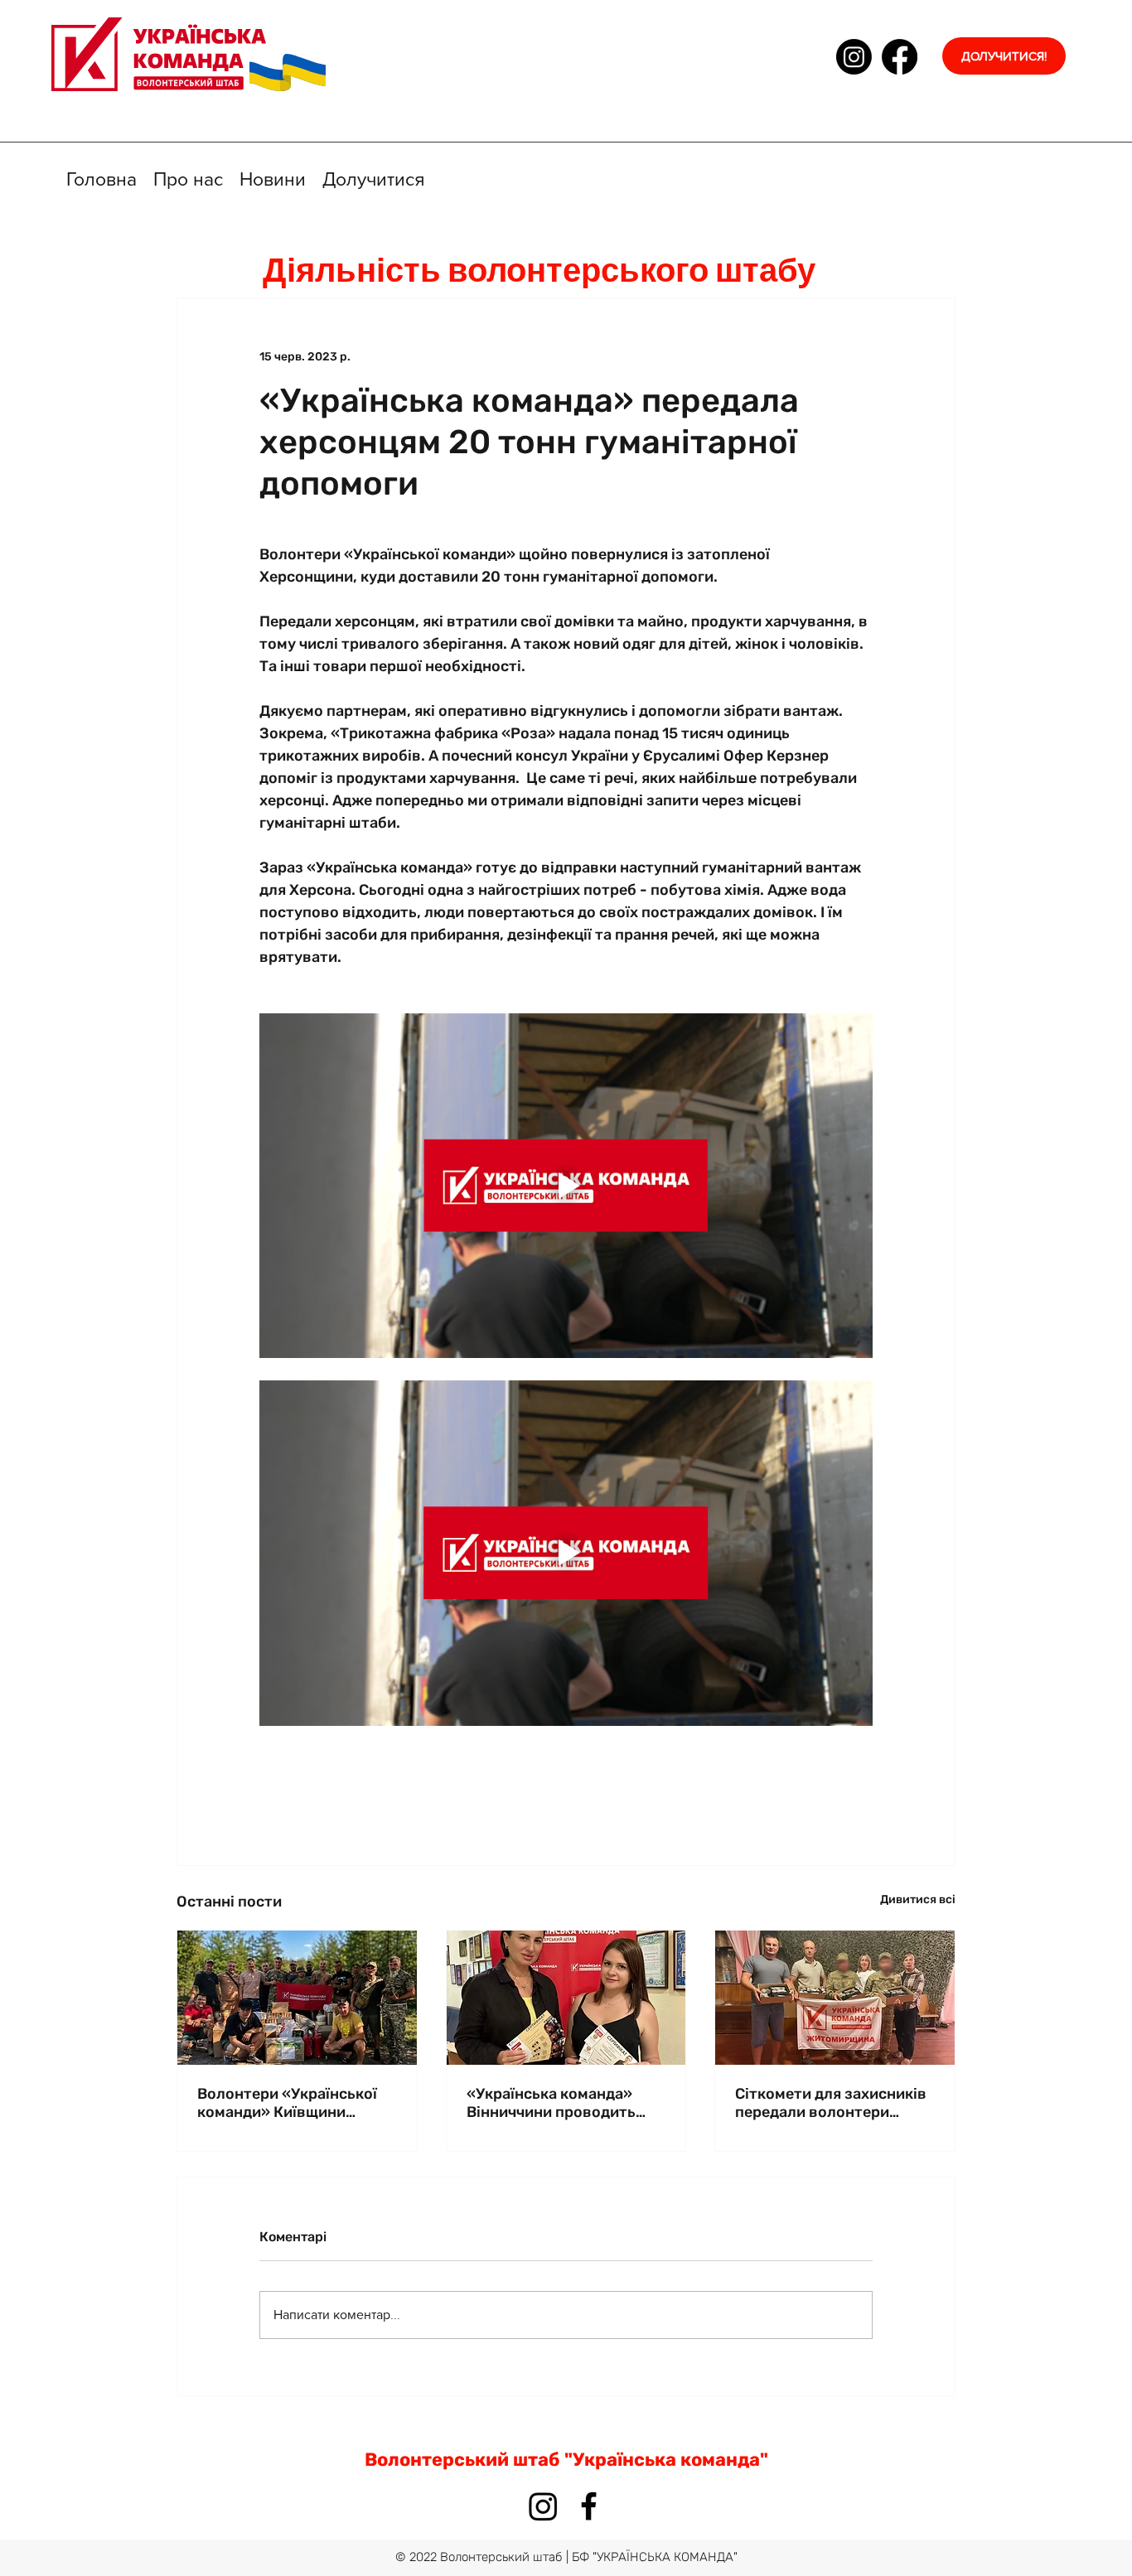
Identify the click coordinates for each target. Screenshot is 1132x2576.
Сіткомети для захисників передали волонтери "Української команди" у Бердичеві (831, 2103)
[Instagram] (854, 57)
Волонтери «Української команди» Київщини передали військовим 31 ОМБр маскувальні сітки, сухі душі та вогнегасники (293, 2103)
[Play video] (566, 1186)
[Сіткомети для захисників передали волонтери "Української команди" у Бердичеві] (835, 1998)
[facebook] (900, 57)
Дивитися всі (918, 1899)
